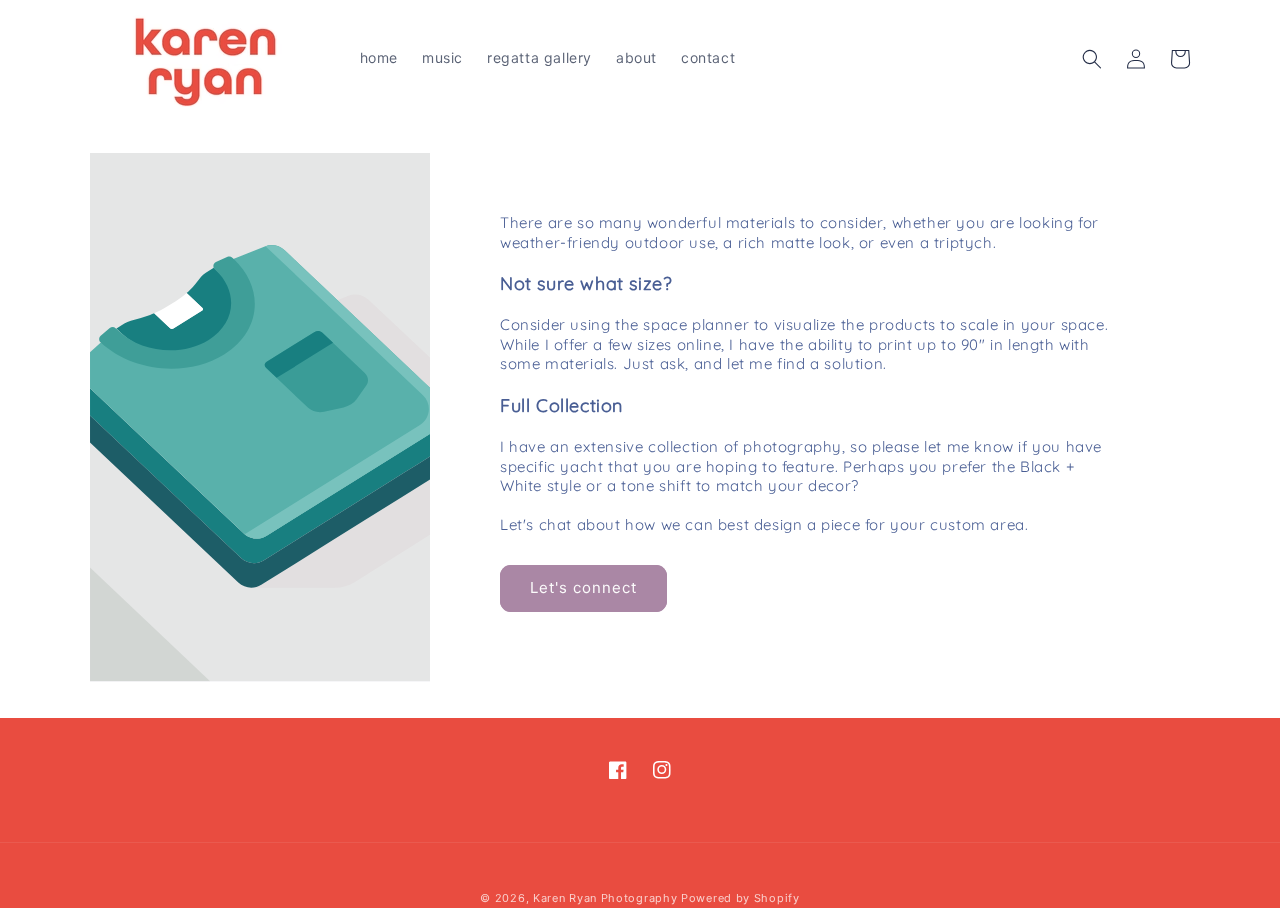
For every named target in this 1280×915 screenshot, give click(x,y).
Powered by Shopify (740, 898)
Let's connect (583, 587)
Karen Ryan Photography (605, 898)
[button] (1092, 59)
